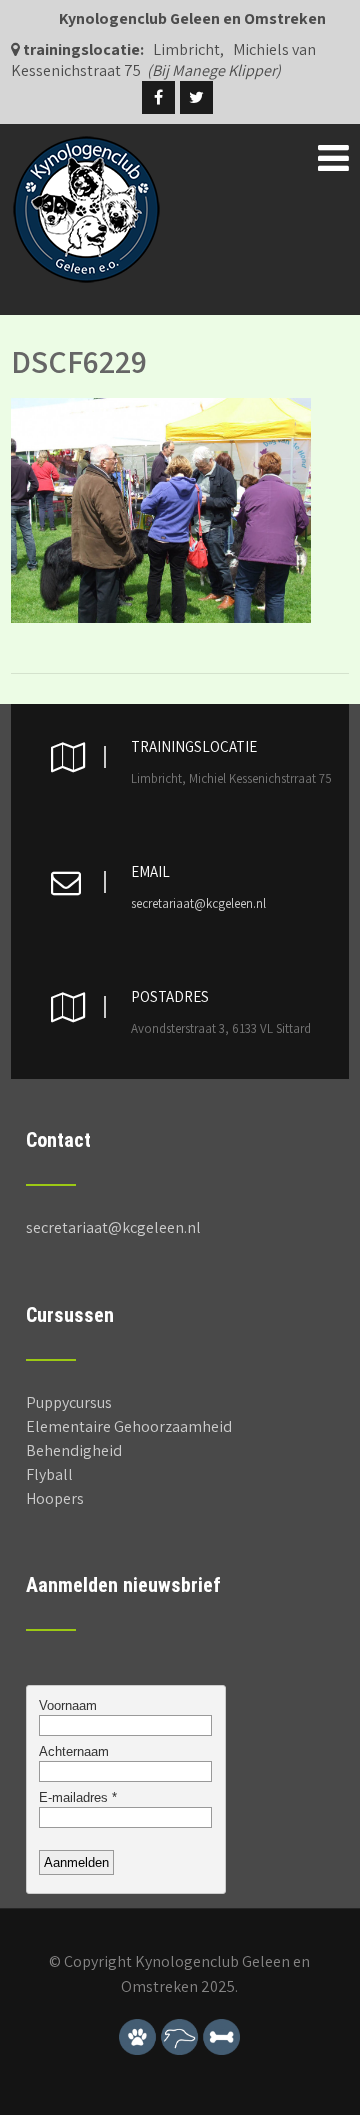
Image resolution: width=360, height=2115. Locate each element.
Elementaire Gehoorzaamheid (129, 1426)
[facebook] (158, 97)
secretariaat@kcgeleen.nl (198, 903)
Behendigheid (74, 1450)
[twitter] (196, 97)
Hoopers (55, 1498)
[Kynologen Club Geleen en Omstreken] (86, 144)
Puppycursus (69, 1402)
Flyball (49, 1474)
